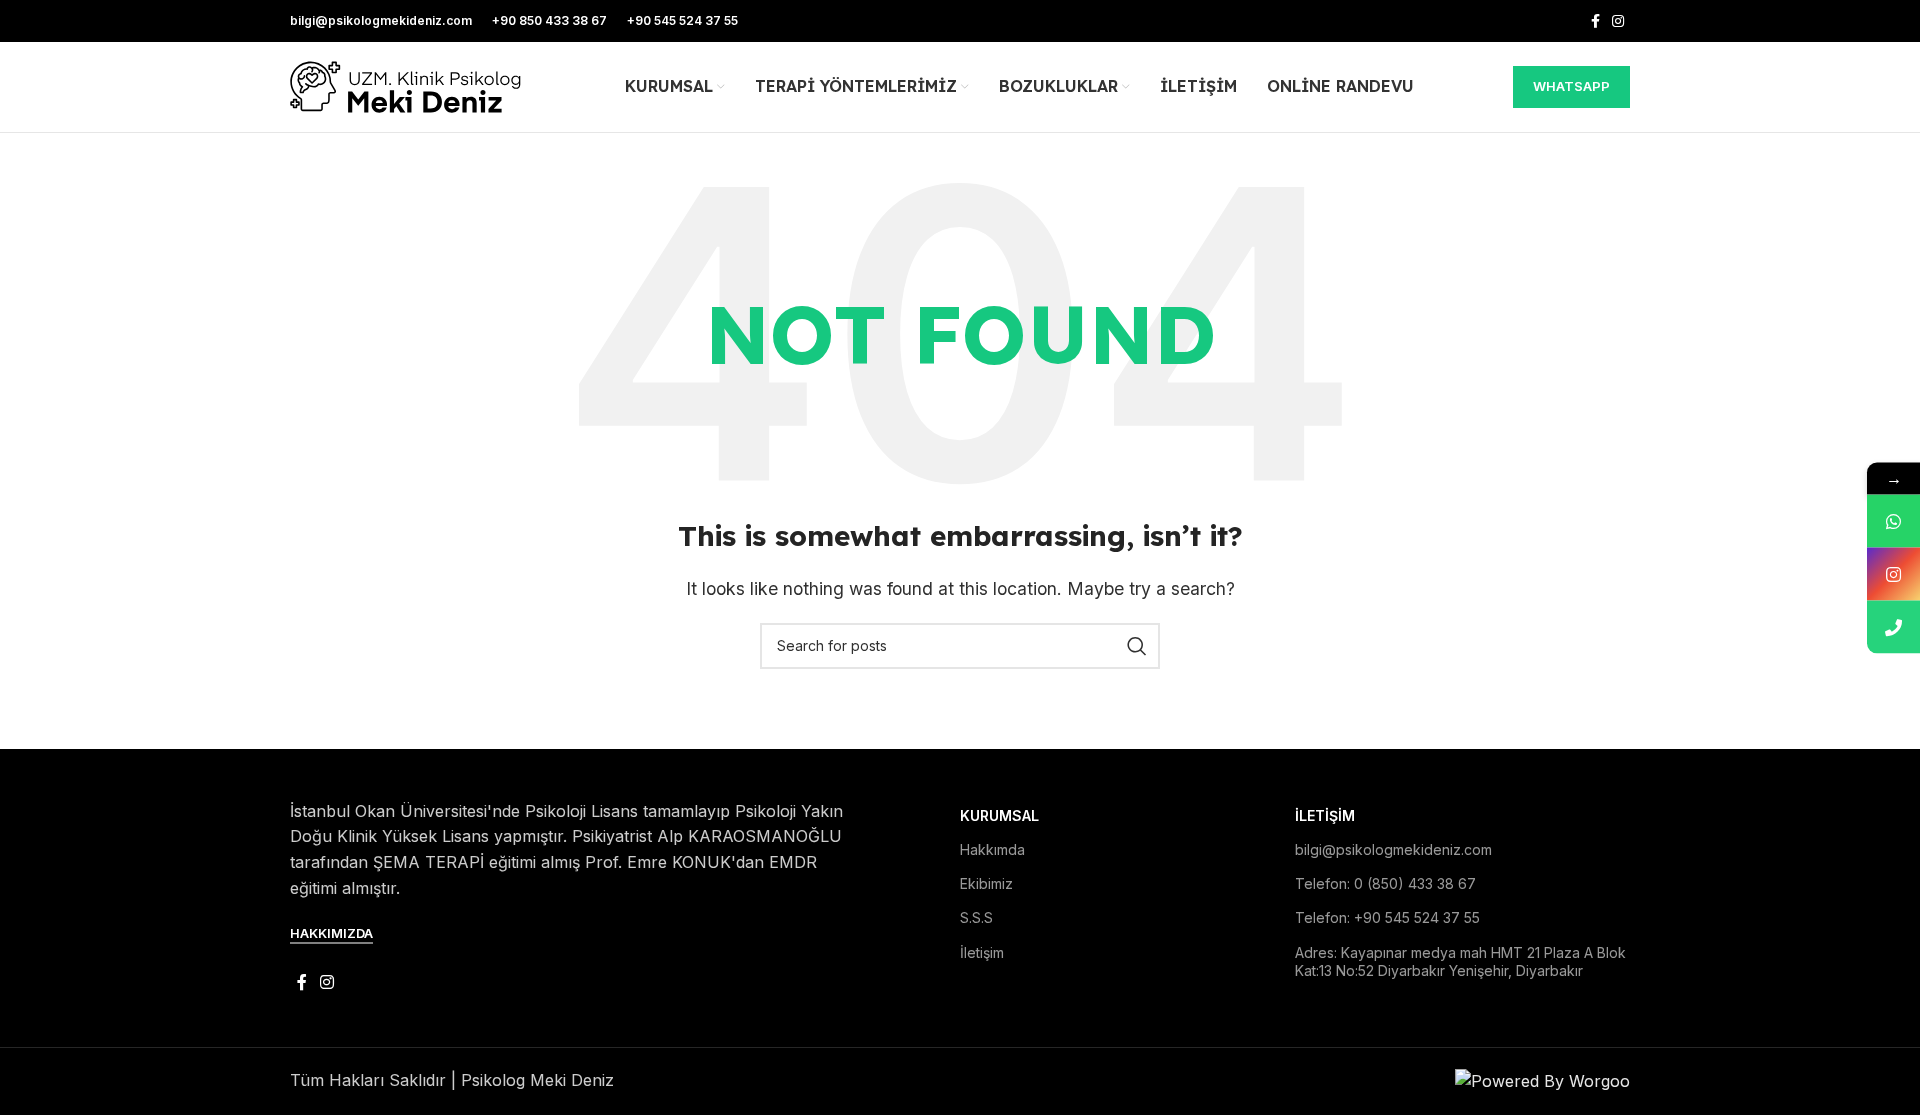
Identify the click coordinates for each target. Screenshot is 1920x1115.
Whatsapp (1571, 86)
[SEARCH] (1137, 646)
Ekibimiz (986, 883)
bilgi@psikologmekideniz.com (1393, 849)
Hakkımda (992, 849)
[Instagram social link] (1618, 21)
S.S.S (976, 917)
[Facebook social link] (1595, 21)
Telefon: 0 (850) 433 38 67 (1385, 883)
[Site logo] (407, 85)
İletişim (982, 952)
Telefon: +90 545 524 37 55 (1387, 917)
